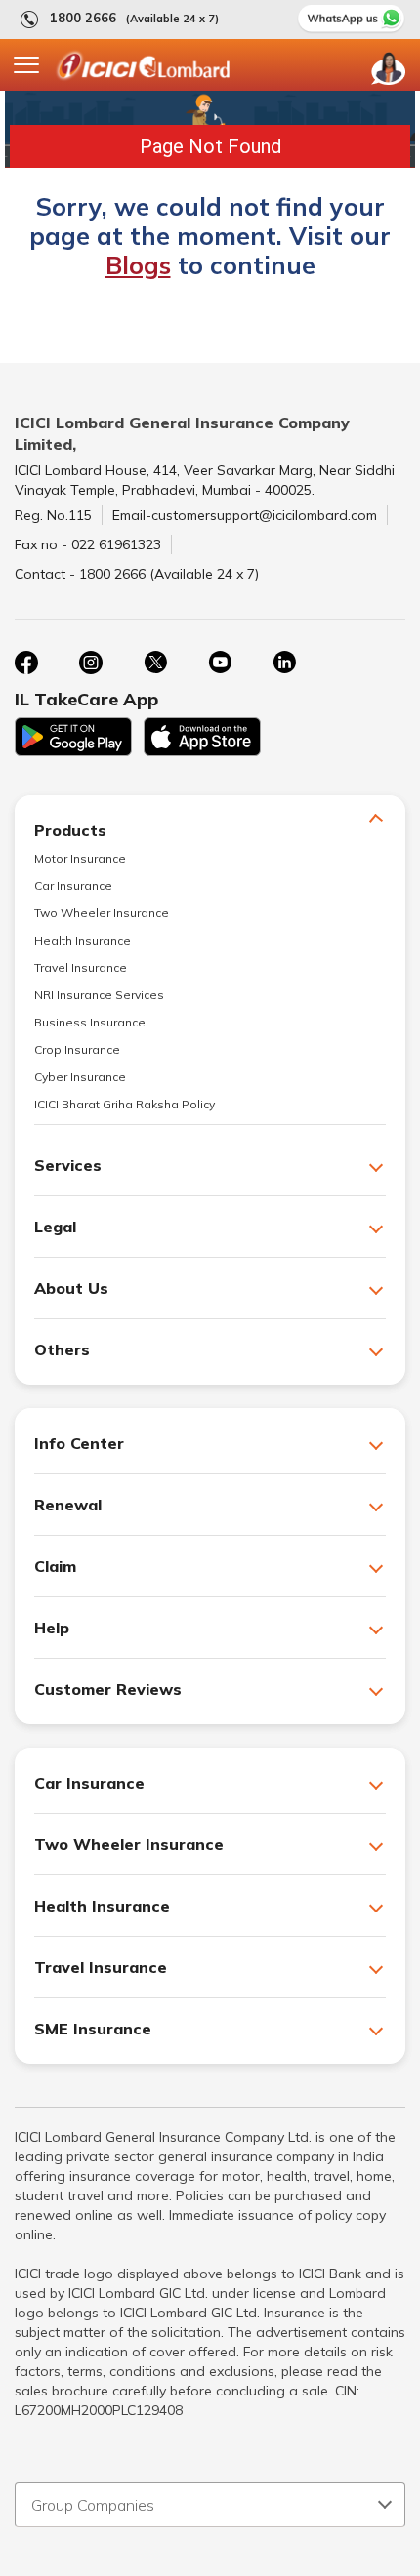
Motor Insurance (80, 858)
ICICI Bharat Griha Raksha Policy (125, 1104)
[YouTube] (220, 663)
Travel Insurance (81, 967)
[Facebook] (26, 663)
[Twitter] (155, 663)
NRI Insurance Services (99, 995)
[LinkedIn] (284, 663)
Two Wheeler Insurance (102, 913)
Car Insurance (73, 885)
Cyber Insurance (80, 1077)
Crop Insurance (77, 1049)
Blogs (138, 265)
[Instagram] (91, 663)
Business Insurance (90, 1022)
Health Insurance (83, 940)
